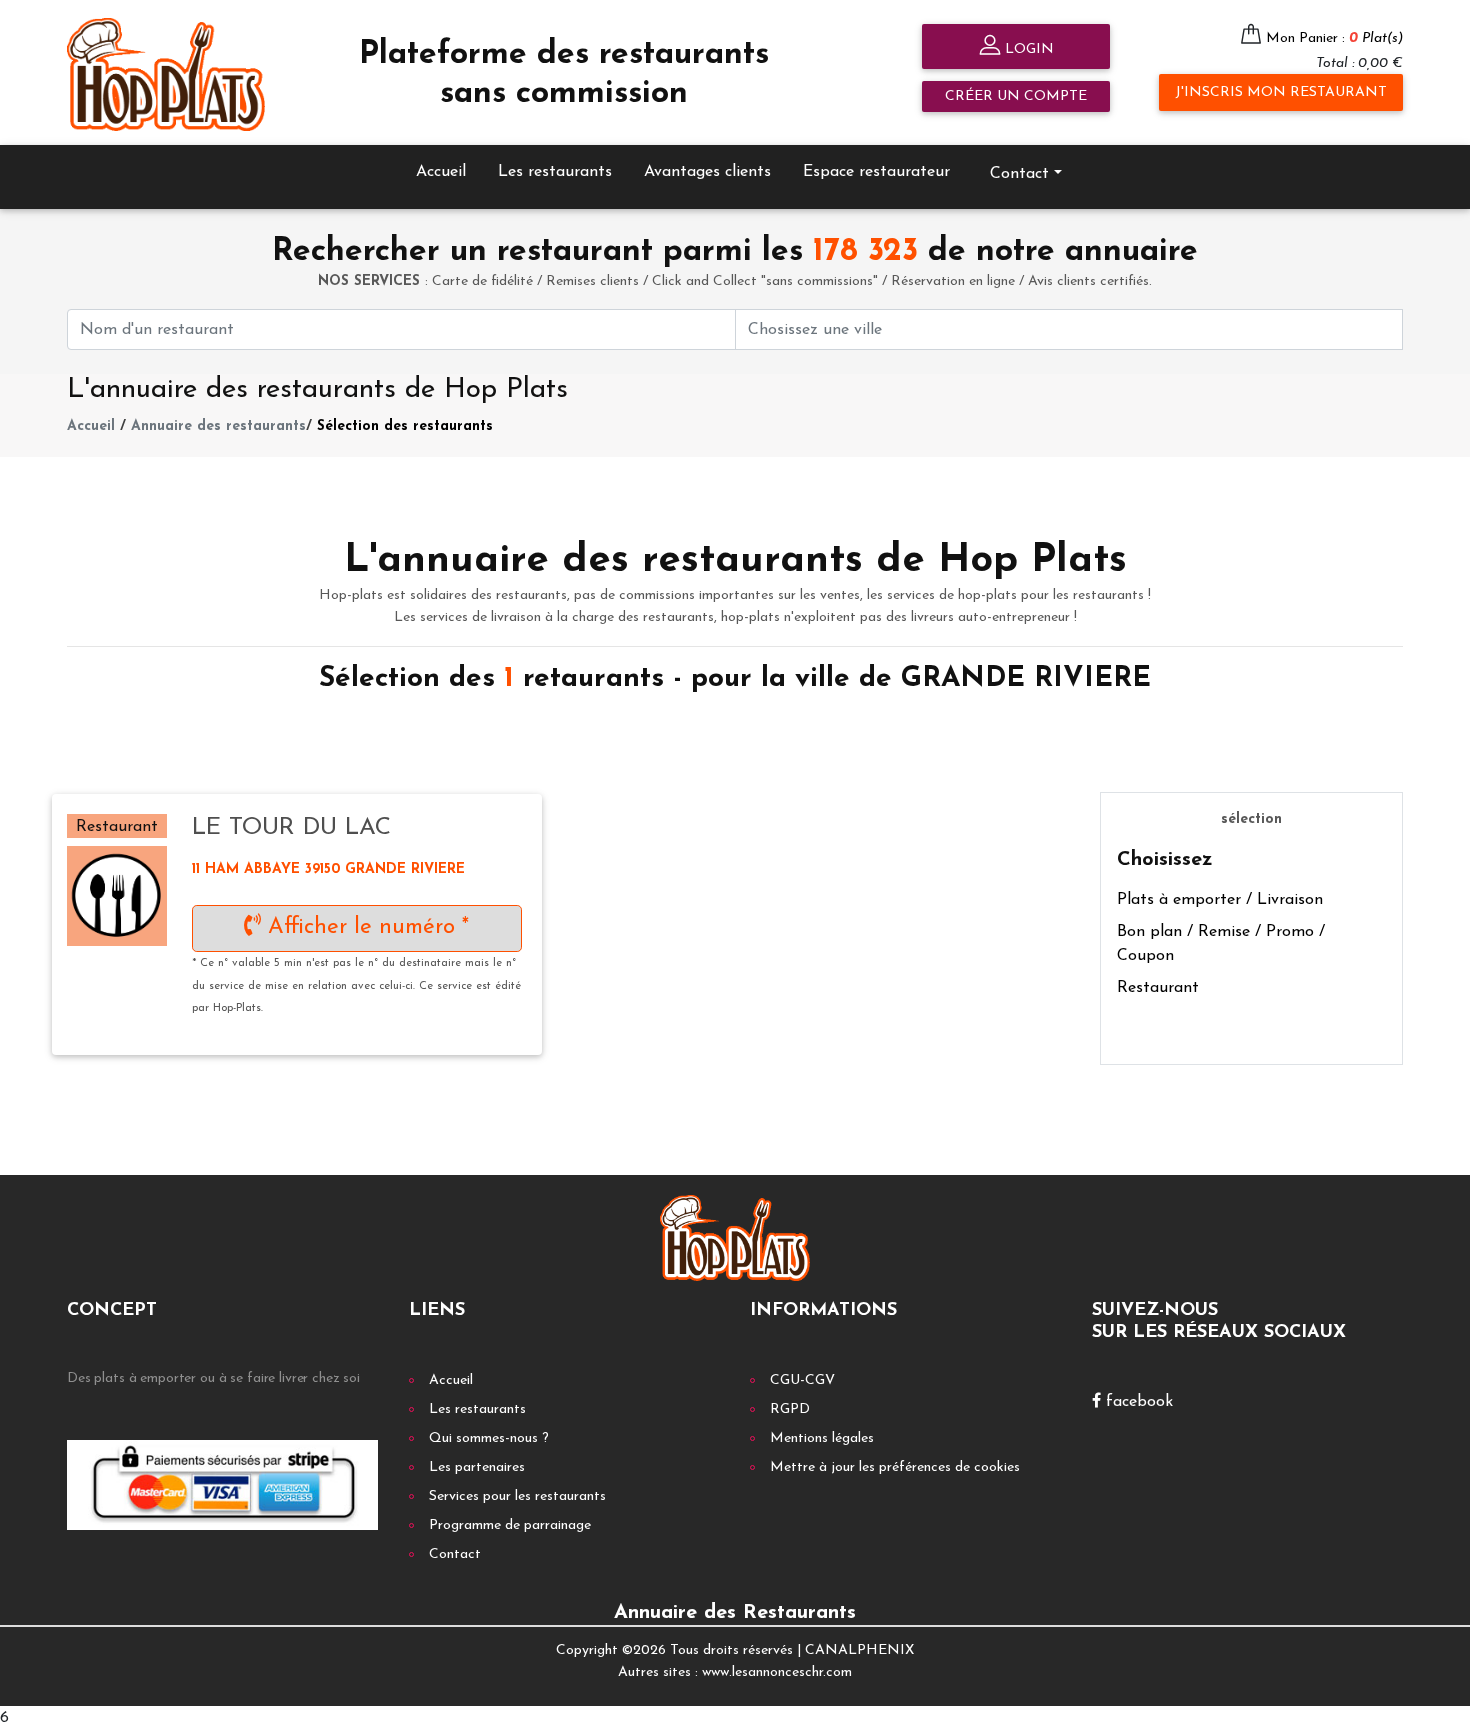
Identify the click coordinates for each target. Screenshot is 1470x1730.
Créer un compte (1016, 96)
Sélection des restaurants (405, 426)
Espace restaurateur (876, 172)
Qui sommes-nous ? (489, 1438)
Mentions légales (822, 1438)
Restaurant (1158, 988)
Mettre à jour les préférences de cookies (895, 1467)
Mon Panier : (1334, 38)
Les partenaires (477, 1467)
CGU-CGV (802, 1380)
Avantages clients (707, 172)
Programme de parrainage (510, 1525)
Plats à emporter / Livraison (1220, 900)
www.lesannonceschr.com (777, 1672)
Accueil (441, 172)
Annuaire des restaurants (218, 426)
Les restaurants (555, 172)
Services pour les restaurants (517, 1496)
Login (1027, 49)
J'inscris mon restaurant (1281, 92)
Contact (455, 1554)
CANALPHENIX (859, 1650)
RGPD (790, 1409)
